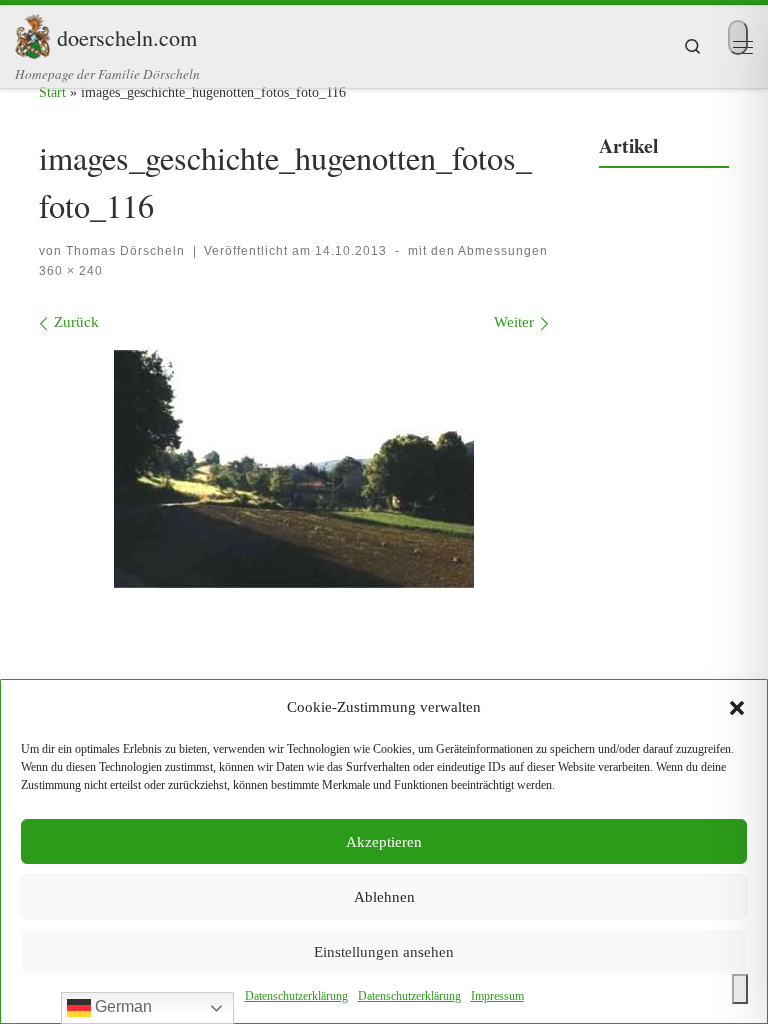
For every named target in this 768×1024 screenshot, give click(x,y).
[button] (737, 708)
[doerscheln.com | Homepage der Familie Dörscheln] (32, 33)
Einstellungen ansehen (384, 952)
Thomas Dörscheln (125, 251)
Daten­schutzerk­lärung (296, 996)
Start (52, 92)
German (121, 1006)
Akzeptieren (384, 842)
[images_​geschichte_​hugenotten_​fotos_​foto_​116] (294, 469)
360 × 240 (71, 271)
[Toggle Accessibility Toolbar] (740, 989)
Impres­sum (497, 996)
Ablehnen (384, 897)
